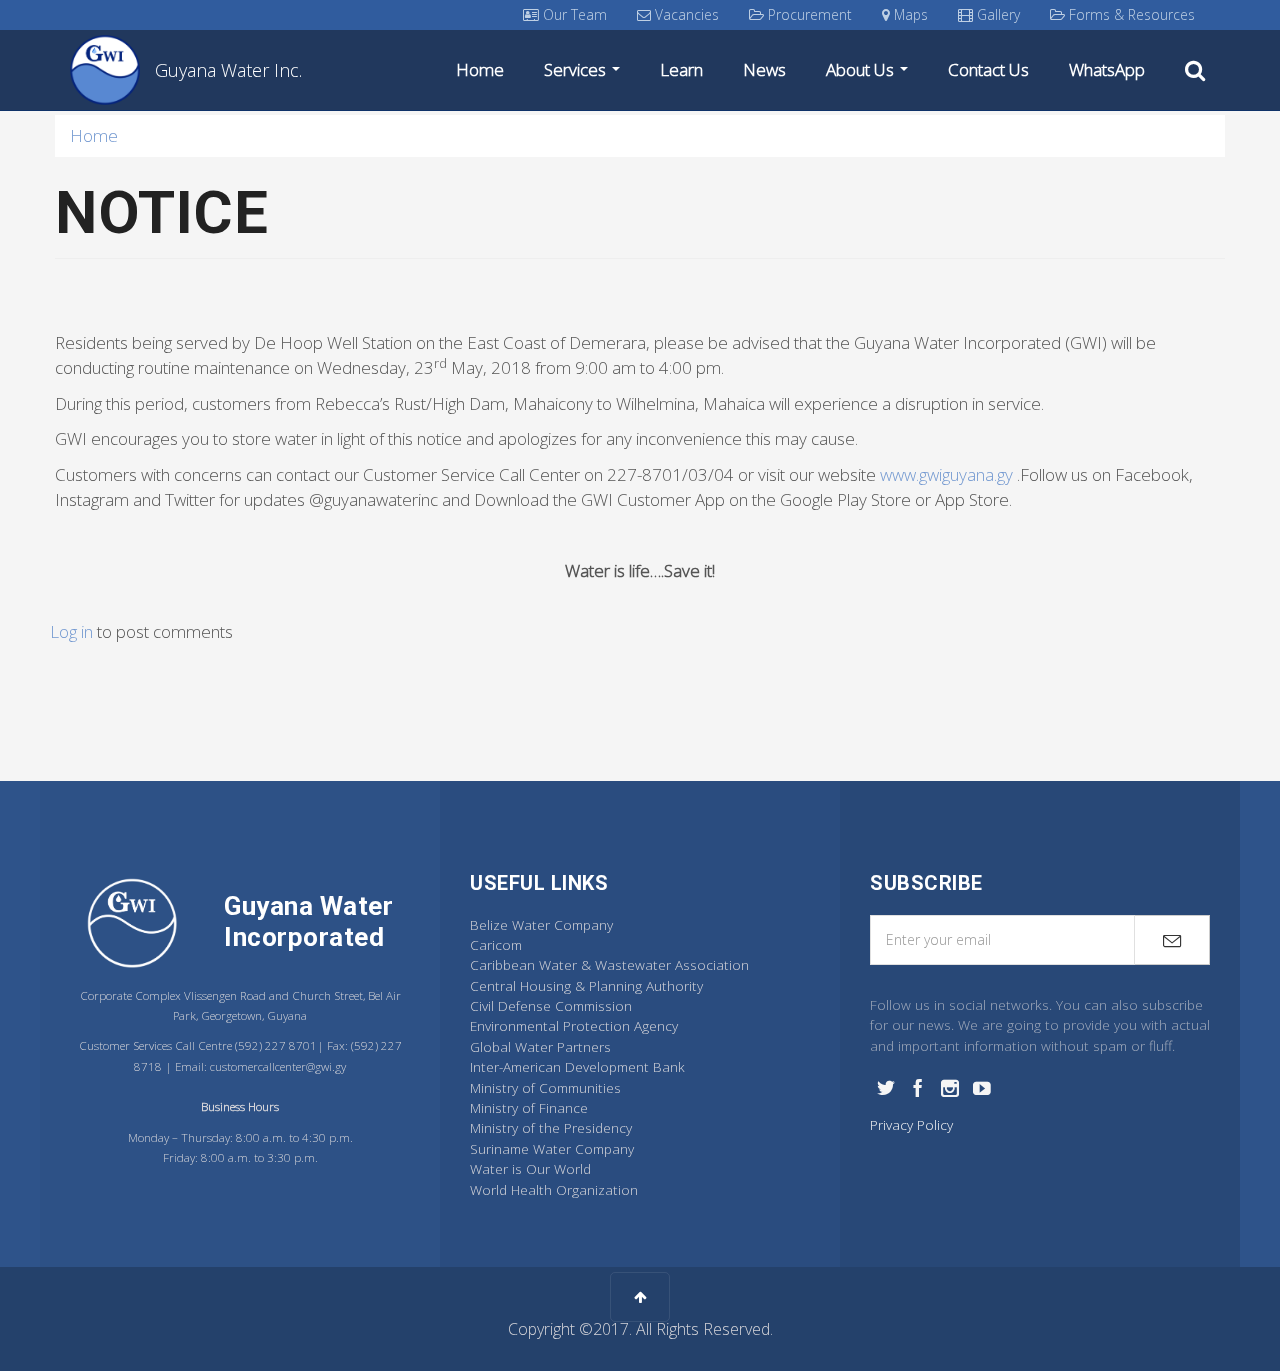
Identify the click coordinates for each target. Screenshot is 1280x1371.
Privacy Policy (911, 1124)
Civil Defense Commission (551, 1005)
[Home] (112, 70)
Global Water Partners (540, 1046)
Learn (681, 69)
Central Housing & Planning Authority (586, 985)
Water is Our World (530, 1168)
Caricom (496, 944)
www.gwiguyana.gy (946, 474)
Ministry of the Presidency (551, 1127)
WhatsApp (1107, 69)
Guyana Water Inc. (228, 70)
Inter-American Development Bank (577, 1066)
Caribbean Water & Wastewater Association (609, 964)
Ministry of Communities (545, 1087)
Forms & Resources (1130, 14)
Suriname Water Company (552, 1148)
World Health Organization (554, 1189)
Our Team (573, 14)
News (764, 69)
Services (577, 69)
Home (480, 69)
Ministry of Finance (529, 1107)
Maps (909, 14)
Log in (71, 631)
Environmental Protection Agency (574, 1025)
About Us (862, 69)
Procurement (808, 14)
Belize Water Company (541, 924)
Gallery (996, 14)
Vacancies (685, 14)
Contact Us (988, 69)
